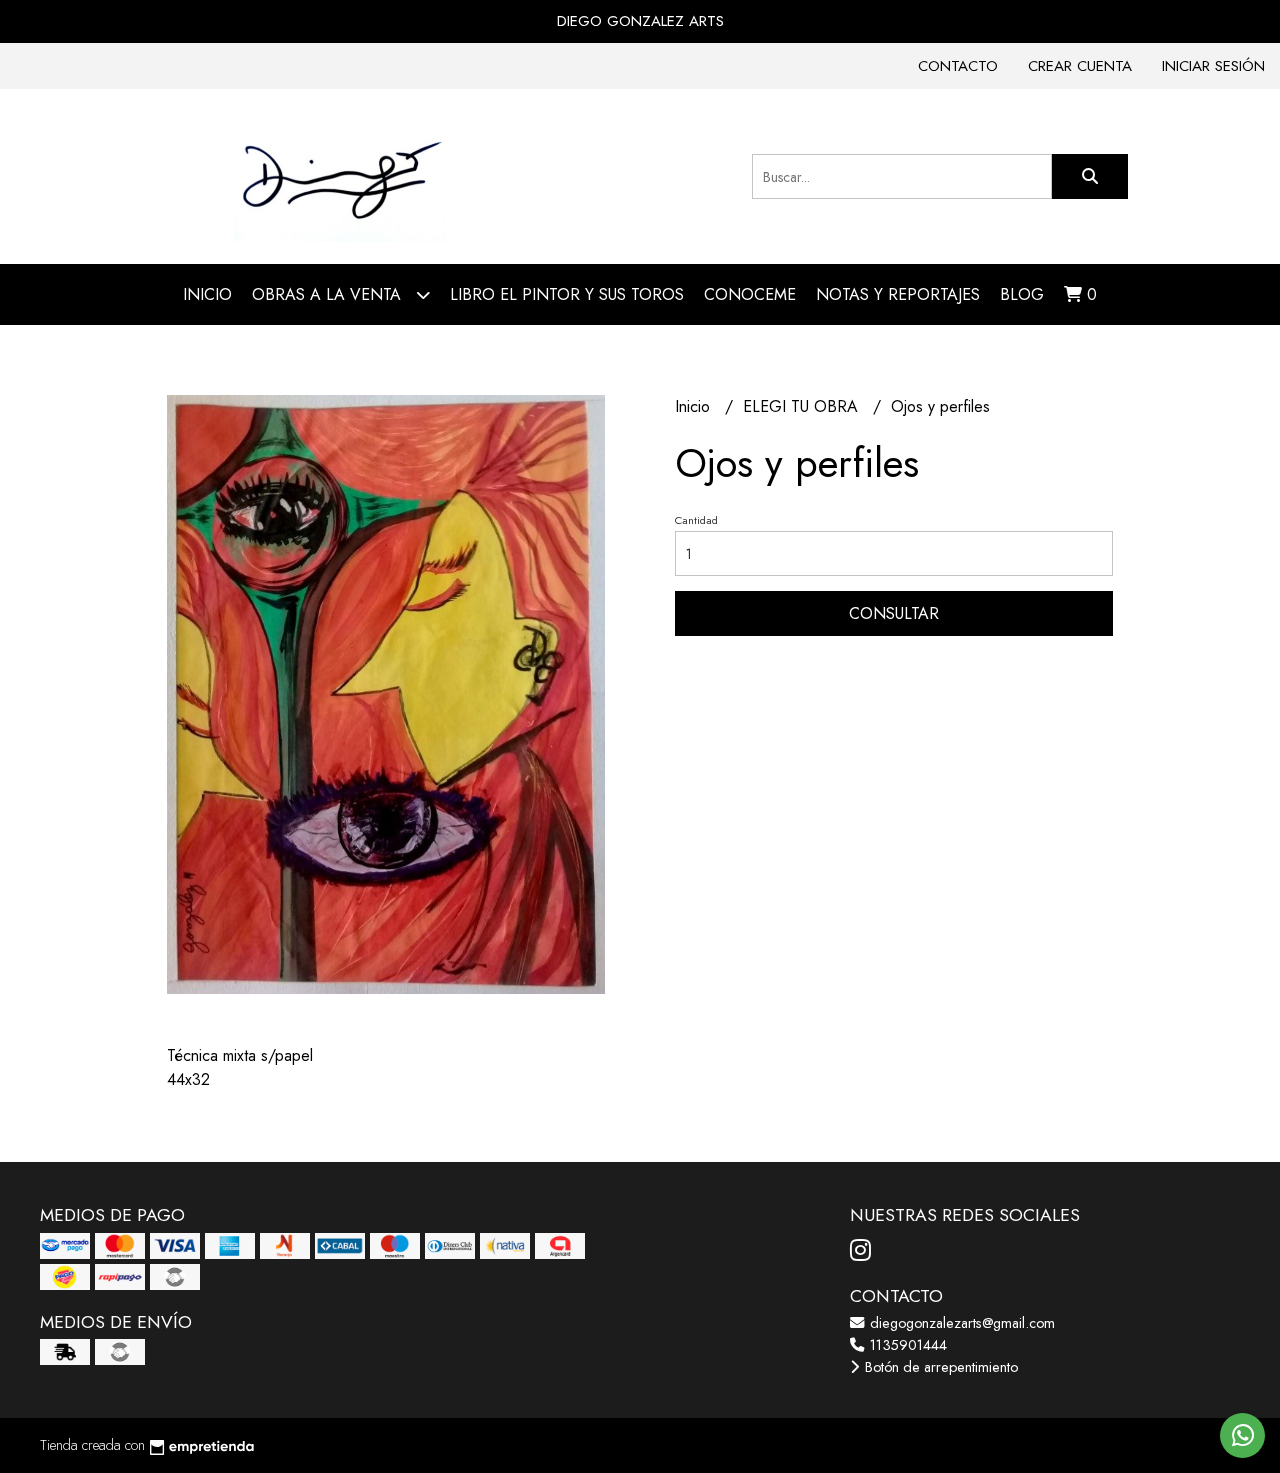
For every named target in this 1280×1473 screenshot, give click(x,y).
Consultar (894, 613)
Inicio (207, 294)
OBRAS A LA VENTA (329, 294)
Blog (1022, 294)
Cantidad (696, 520)
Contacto (958, 66)
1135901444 (906, 1345)
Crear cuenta (1080, 66)
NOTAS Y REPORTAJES (898, 294)
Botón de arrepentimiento (939, 1367)
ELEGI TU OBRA (803, 406)
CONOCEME (750, 294)
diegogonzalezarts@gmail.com (960, 1323)
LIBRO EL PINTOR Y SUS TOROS (567, 294)
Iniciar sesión (1213, 66)
